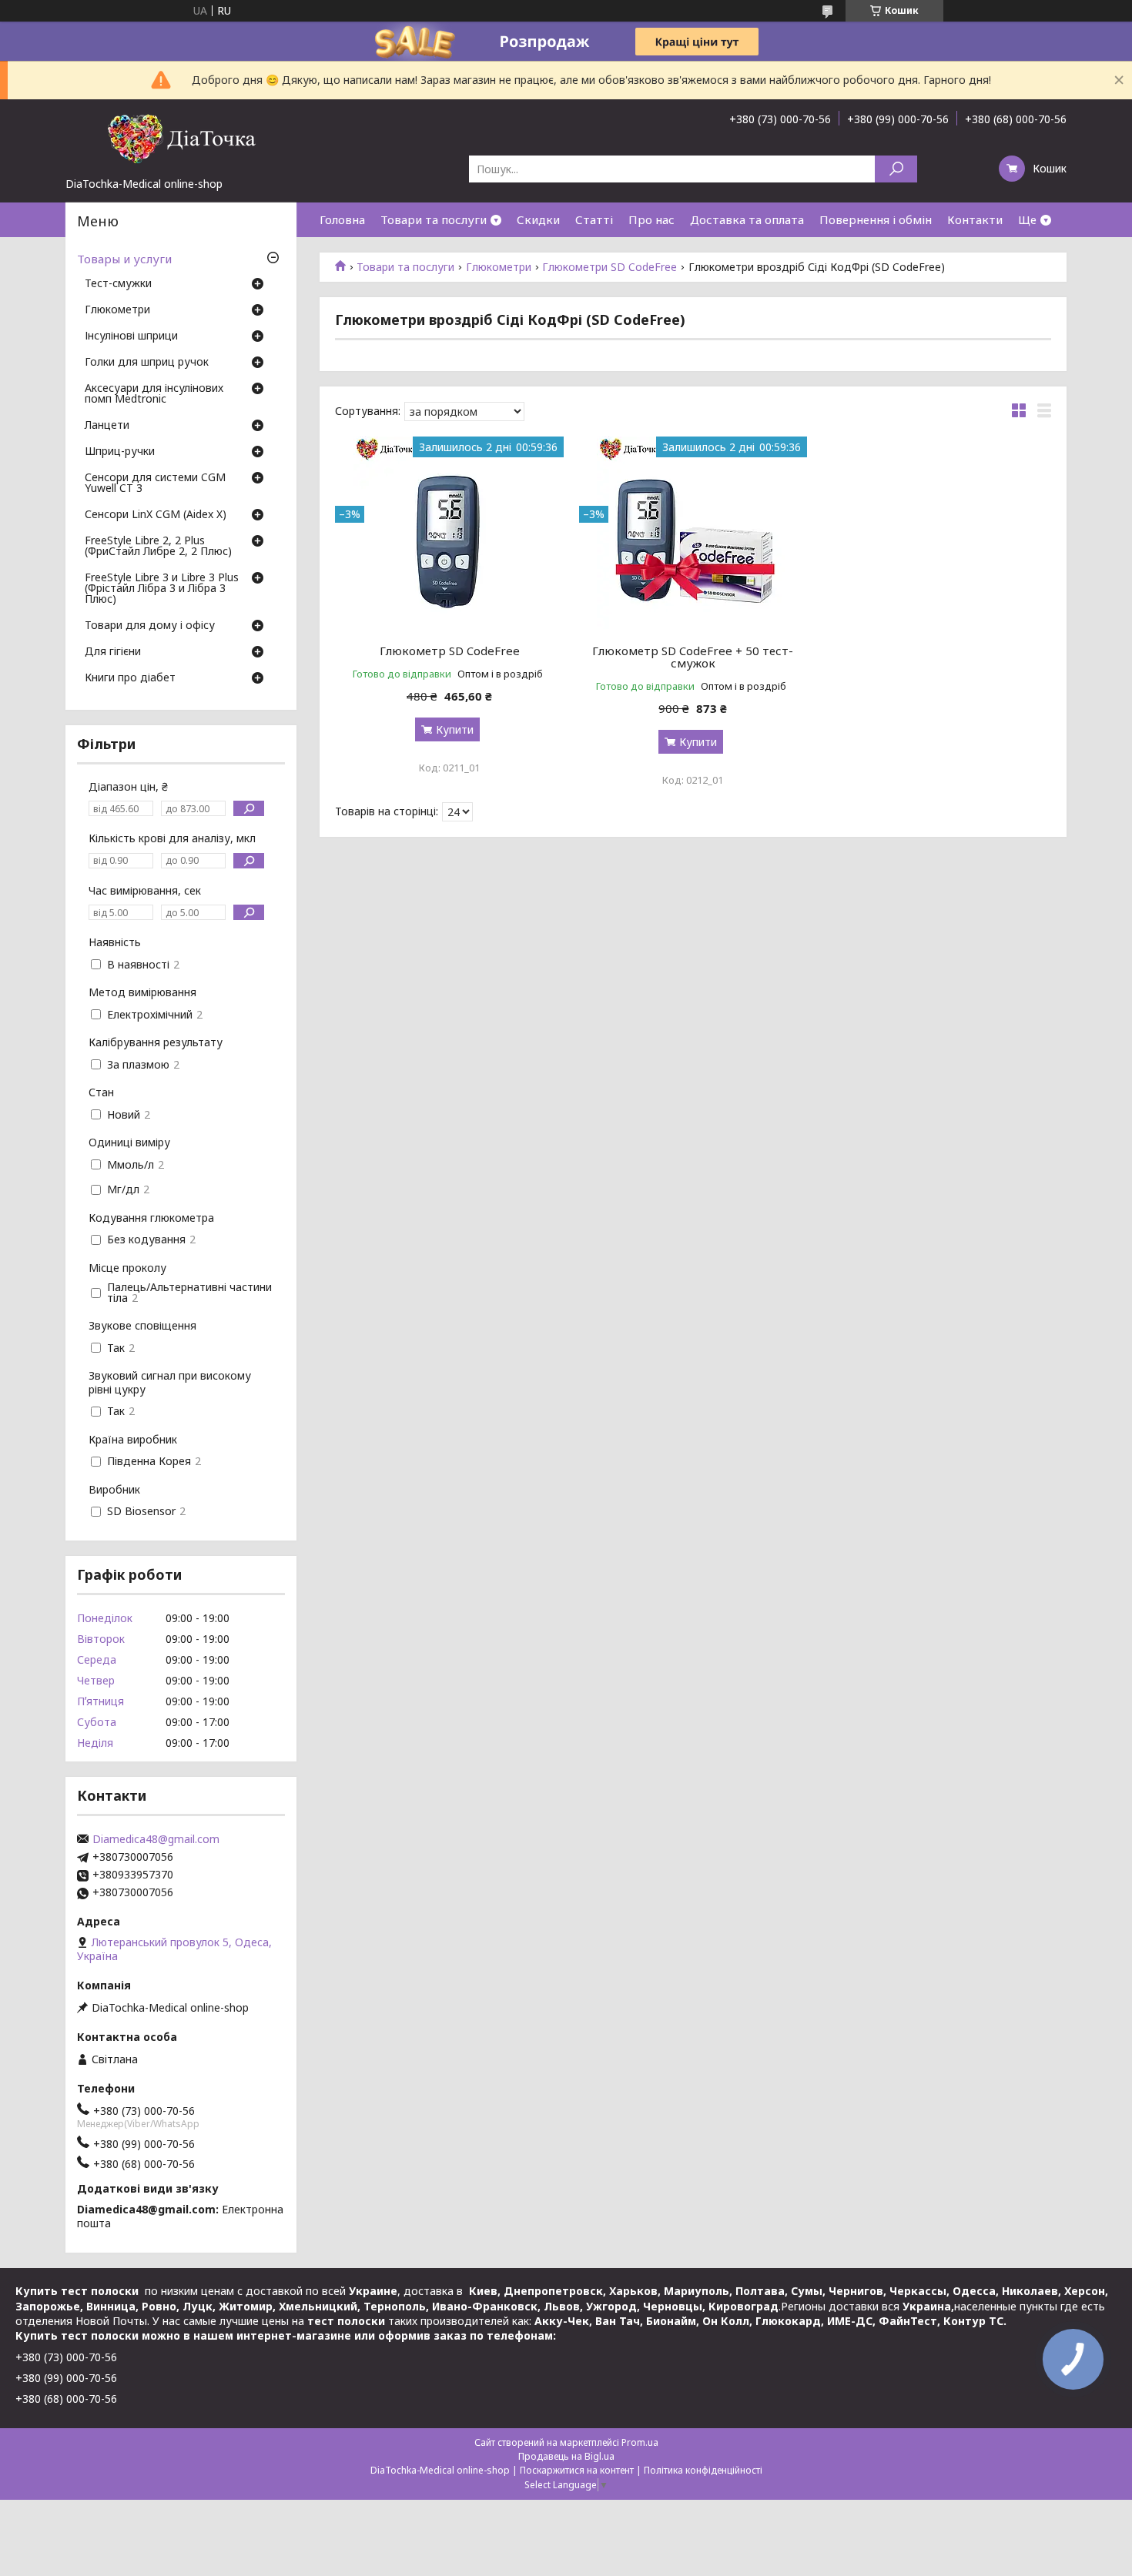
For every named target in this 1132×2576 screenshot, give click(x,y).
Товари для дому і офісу (150, 626)
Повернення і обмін (876, 219)
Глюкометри (499, 267)
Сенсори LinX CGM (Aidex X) (156, 515)
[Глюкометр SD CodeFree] (449, 533)
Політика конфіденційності (703, 2470)
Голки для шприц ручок (147, 363)
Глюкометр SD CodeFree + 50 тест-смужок (693, 657)
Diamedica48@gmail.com (156, 1839)
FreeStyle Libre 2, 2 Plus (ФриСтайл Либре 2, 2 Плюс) (158, 547)
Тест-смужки (118, 284)
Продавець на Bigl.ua (566, 2456)
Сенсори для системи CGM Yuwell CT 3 (155, 483)
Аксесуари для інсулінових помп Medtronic (154, 394)
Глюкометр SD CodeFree (450, 651)
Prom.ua (640, 2442)
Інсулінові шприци (131, 336)
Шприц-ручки (120, 452)
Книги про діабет (130, 678)
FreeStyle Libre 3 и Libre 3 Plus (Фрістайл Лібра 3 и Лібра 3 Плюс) (162, 589)
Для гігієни (113, 652)
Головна (342, 219)
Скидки (538, 219)
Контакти (975, 219)
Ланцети (107, 426)
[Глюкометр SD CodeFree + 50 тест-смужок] (693, 533)
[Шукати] (896, 169)
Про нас (651, 219)
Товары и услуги (124, 259)
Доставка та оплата (747, 219)
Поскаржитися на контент (577, 2470)
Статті (594, 219)
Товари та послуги (434, 219)
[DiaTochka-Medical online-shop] (181, 138)
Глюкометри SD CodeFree (610, 267)
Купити (455, 729)
